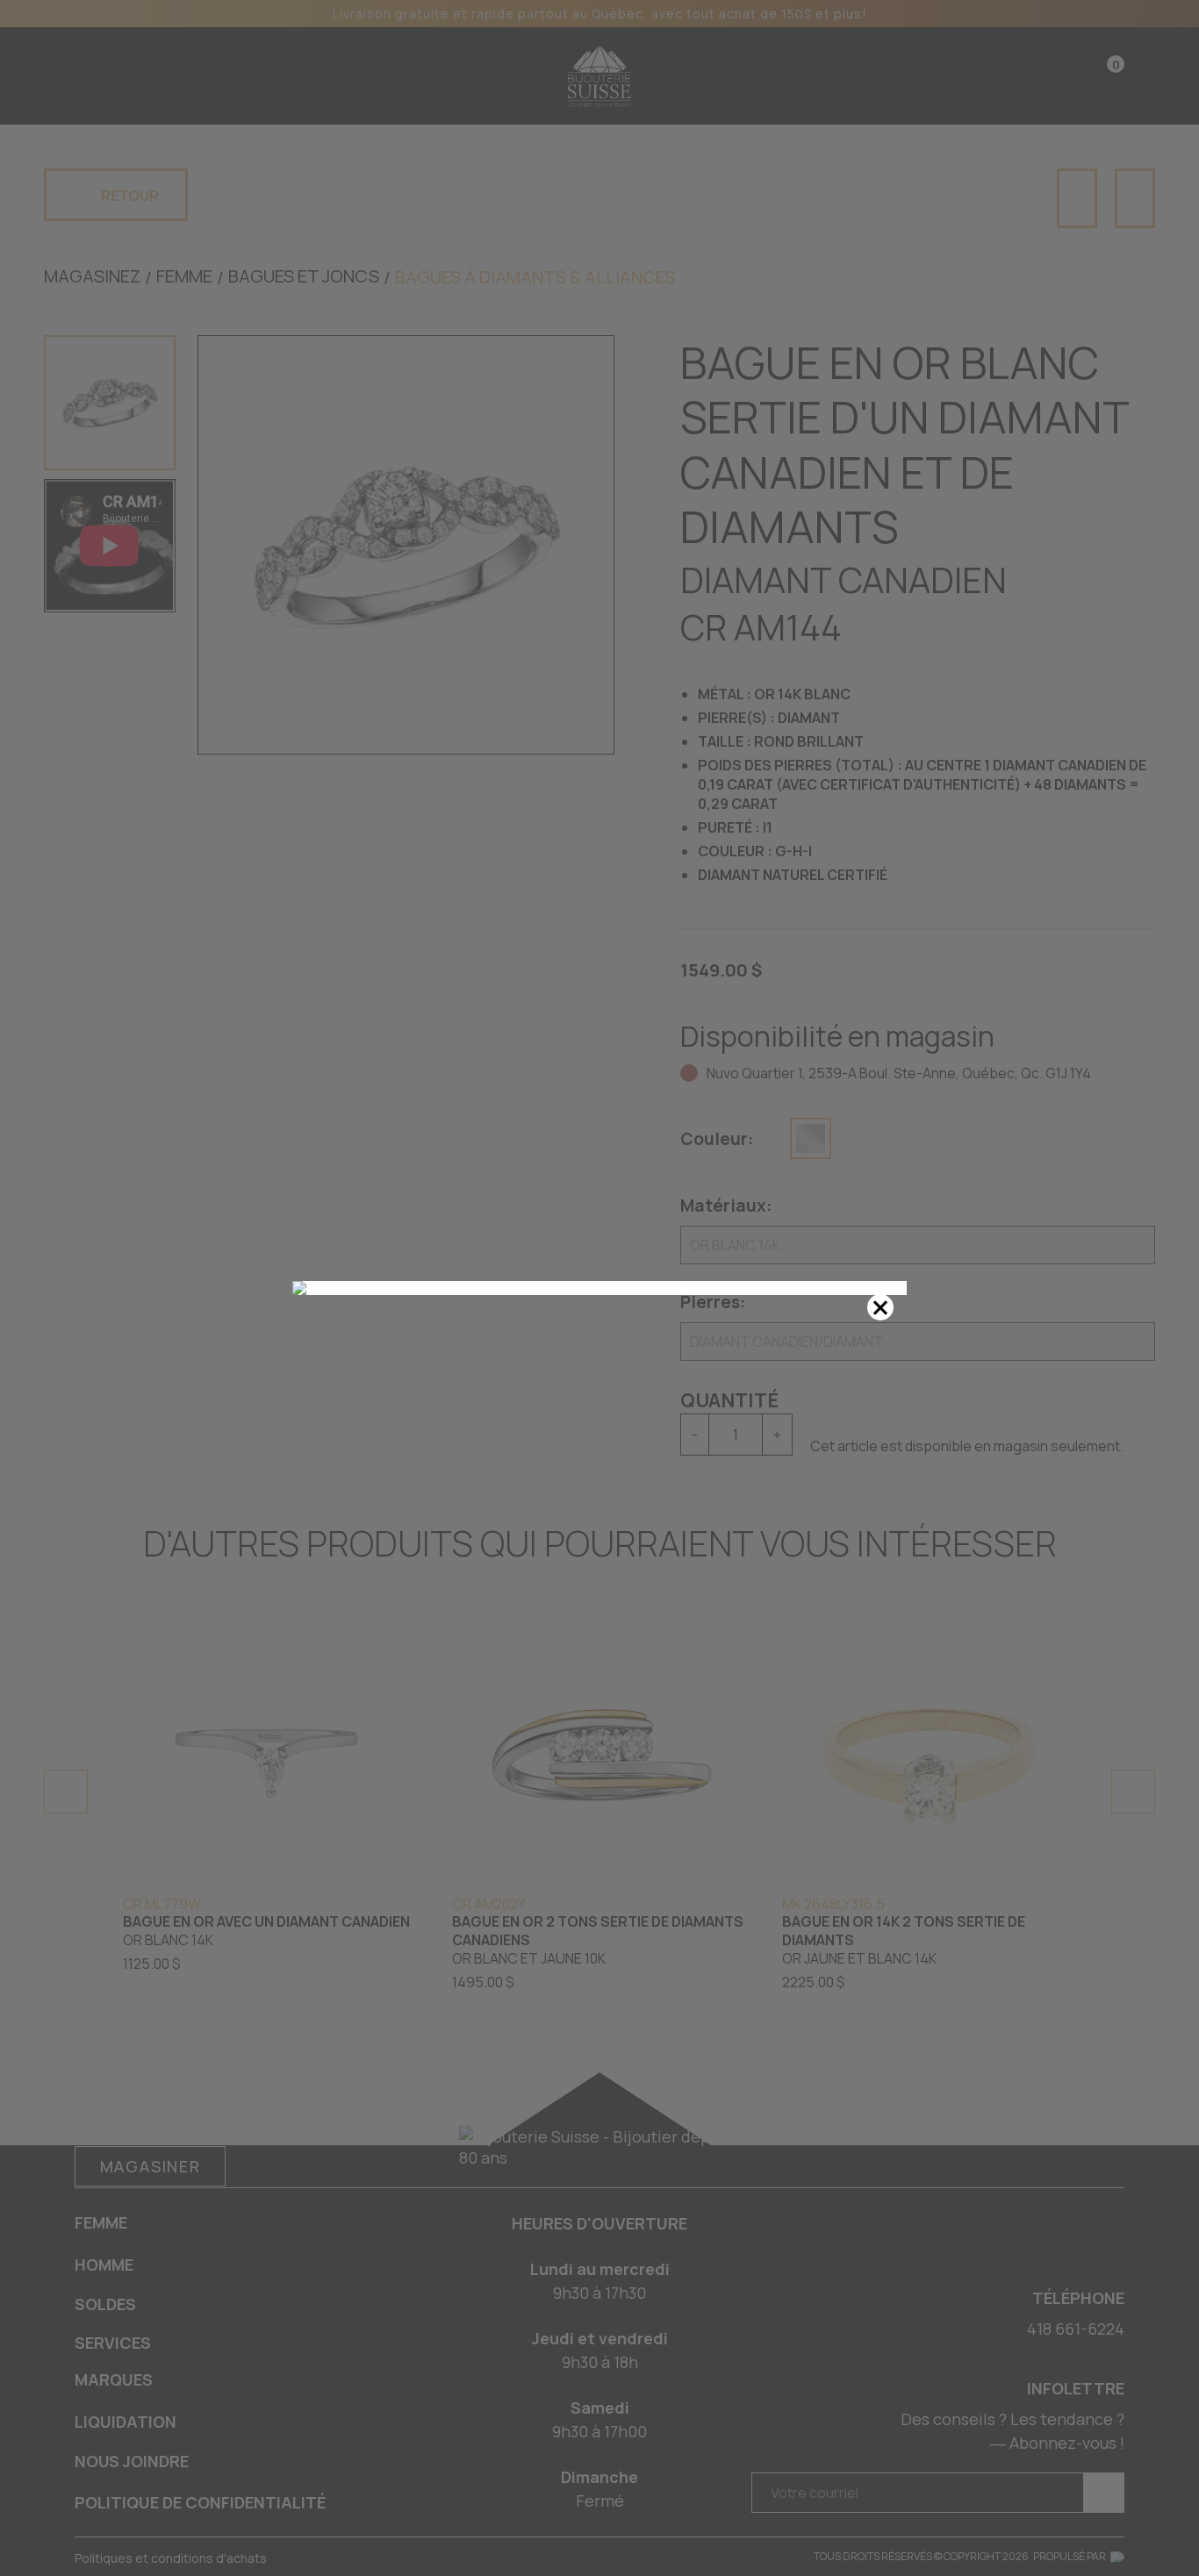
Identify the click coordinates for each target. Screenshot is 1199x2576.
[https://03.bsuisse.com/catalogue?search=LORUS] (599, 1288)
